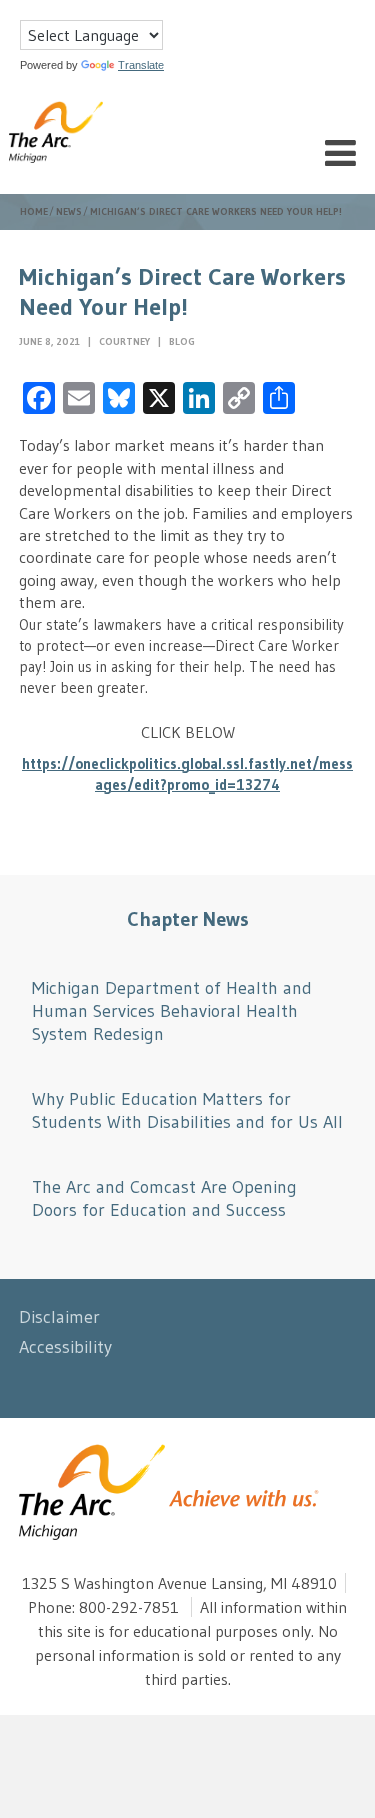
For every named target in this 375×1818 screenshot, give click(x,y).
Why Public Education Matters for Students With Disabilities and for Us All (187, 1110)
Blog (182, 341)
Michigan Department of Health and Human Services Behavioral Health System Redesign (172, 1011)
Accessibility (65, 1347)
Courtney (126, 341)
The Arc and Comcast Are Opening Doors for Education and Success (164, 1198)
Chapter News (188, 919)
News (69, 211)
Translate (141, 65)
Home (34, 211)
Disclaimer (59, 1317)
